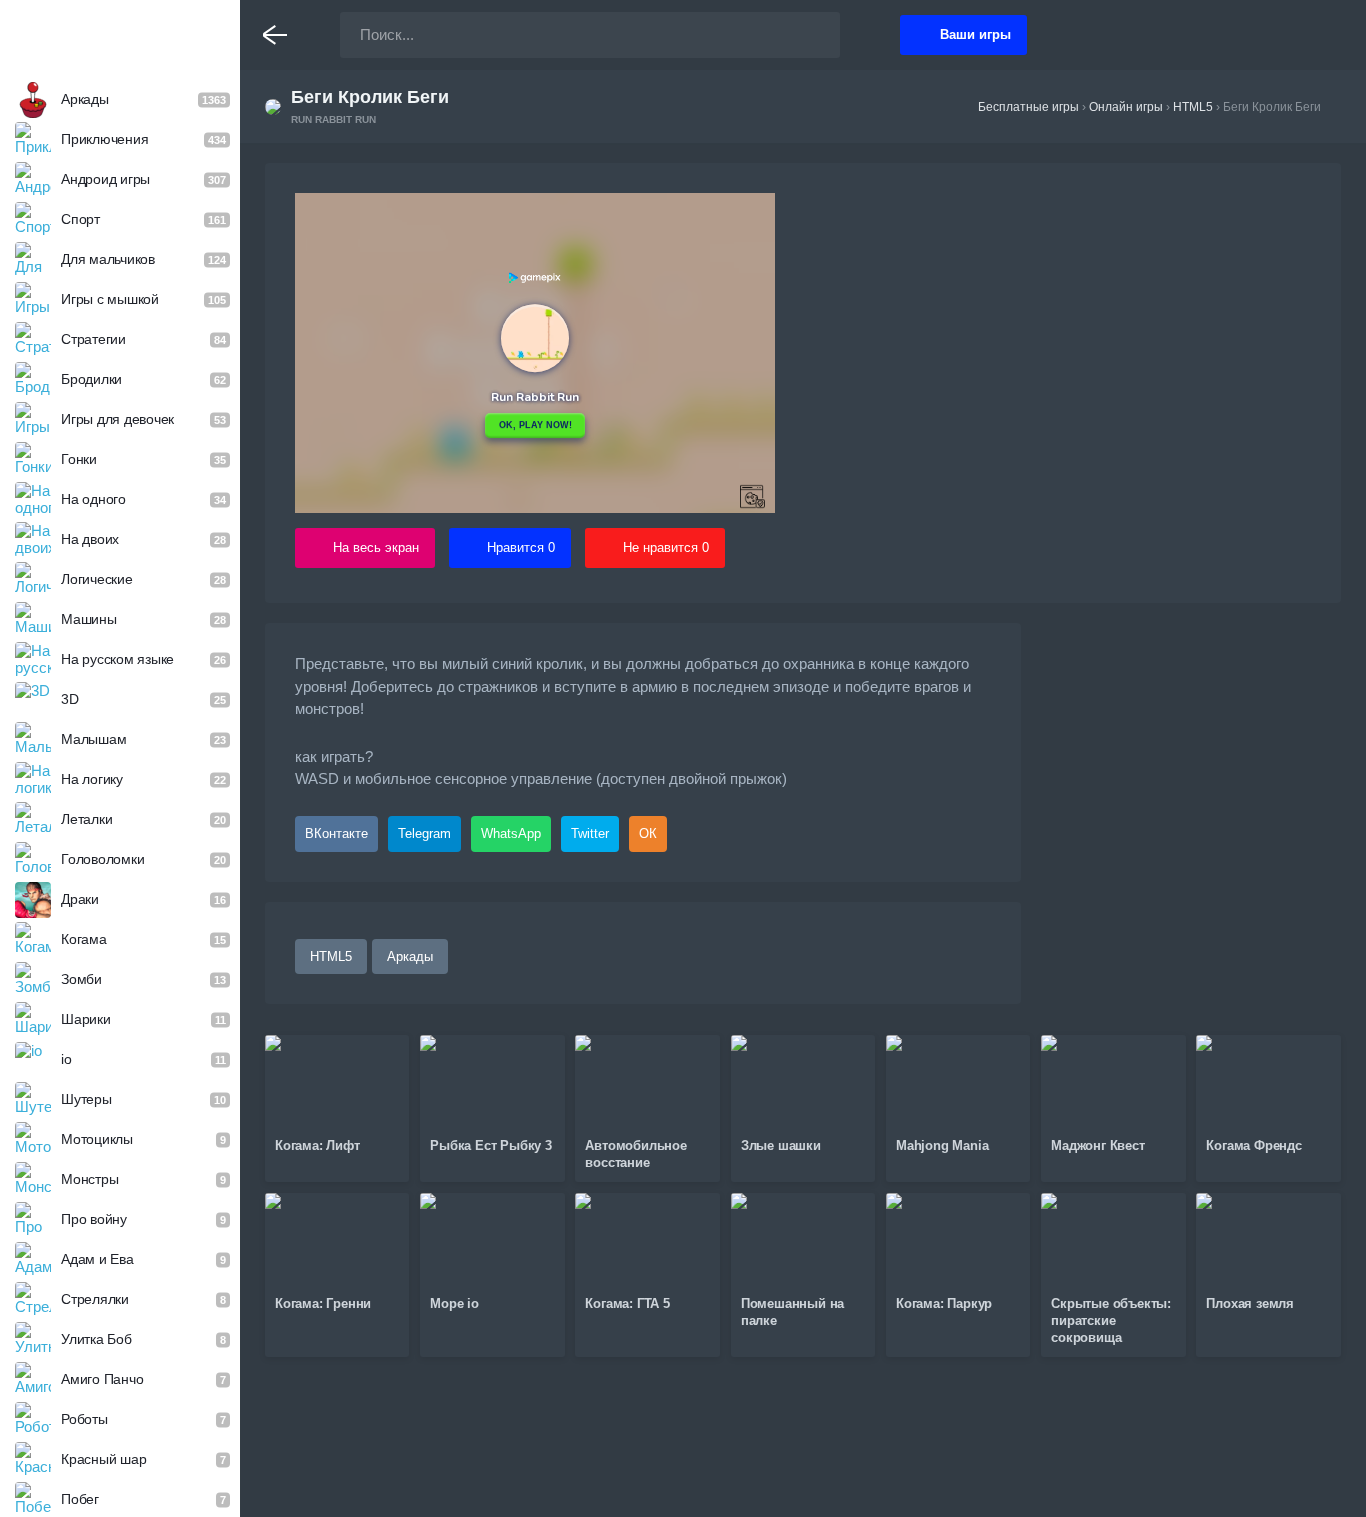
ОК (648, 833)
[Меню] (275, 35)
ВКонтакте (336, 833)
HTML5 (331, 956)
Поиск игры (805, 35)
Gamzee (120, 34)
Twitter (590, 833)
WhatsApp (511, 833)
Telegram (424, 833)
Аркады (410, 956)
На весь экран (376, 547)
